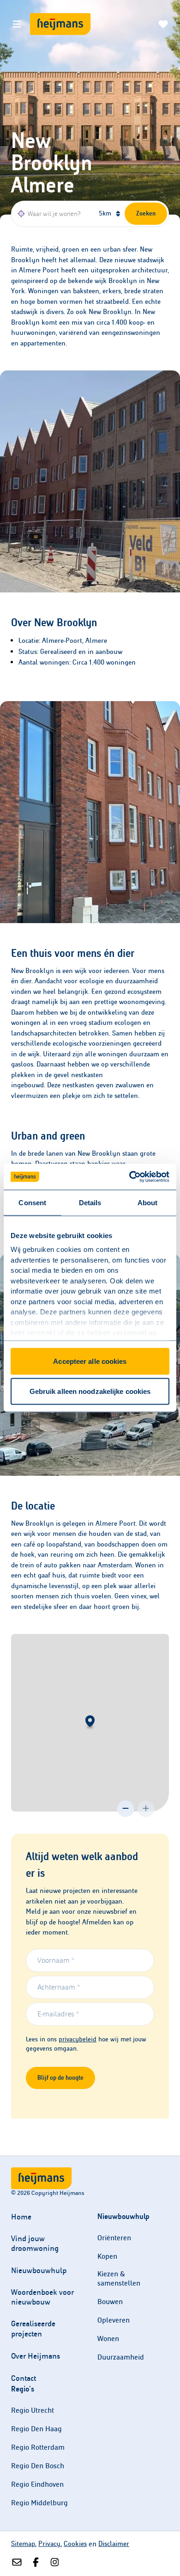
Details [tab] (90, 1202)
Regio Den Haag (36, 2429)
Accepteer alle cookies (90, 1361)
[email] (17, 2563)
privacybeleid (78, 2039)
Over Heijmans (36, 2356)
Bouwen (110, 2302)
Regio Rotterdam (38, 2447)
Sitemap (23, 2544)
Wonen (108, 2339)
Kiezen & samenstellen (119, 2278)
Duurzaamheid (121, 2357)
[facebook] (36, 2563)
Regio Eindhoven (37, 2484)
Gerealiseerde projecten (33, 2329)
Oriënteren (114, 2238)
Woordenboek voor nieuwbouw (42, 2297)
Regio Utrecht (33, 2410)
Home (21, 2217)
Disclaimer (114, 2544)
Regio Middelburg (39, 2503)
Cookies (75, 2544)
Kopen (107, 2256)
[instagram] (55, 2563)
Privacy (49, 2544)
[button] (90, 1723)
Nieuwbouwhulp (39, 2271)
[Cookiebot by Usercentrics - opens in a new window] (129, 1177)
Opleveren (114, 2320)
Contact (24, 2378)
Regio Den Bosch (38, 2466)
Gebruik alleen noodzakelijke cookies (90, 1391)
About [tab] (148, 1202)
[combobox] (54, 214)
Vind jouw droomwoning (35, 2243)
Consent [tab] (32, 1202)
